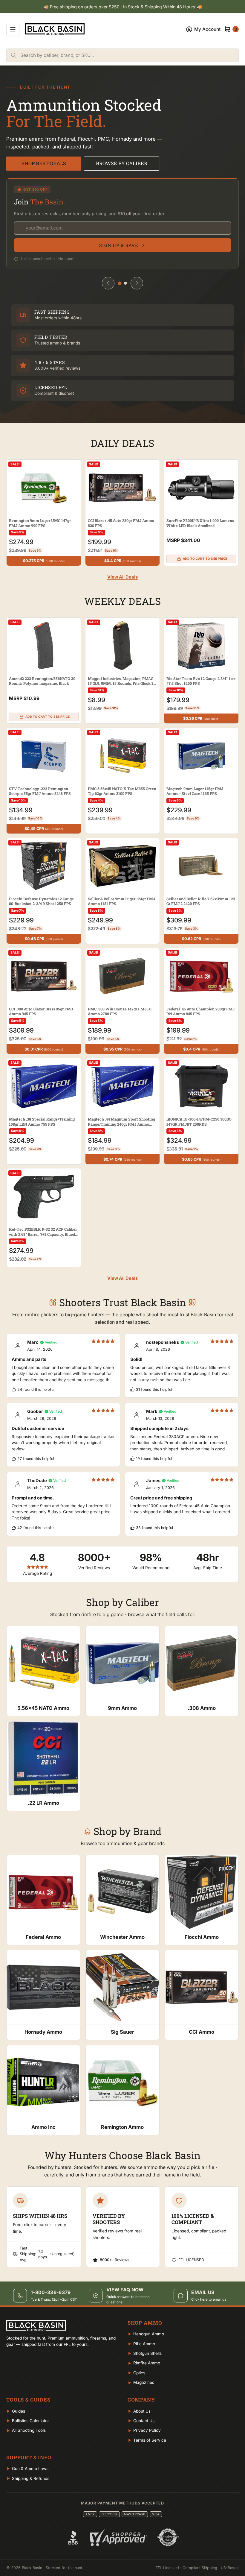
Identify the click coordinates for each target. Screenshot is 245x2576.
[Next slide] (137, 283)
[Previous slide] (108, 283)
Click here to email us (209, 2299)
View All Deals (122, 577)
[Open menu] (13, 29)
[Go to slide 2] (125, 283)
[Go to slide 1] (120, 283)
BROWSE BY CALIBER (122, 163)
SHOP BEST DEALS (44, 163)
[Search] (13, 55)
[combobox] (129, 55)
